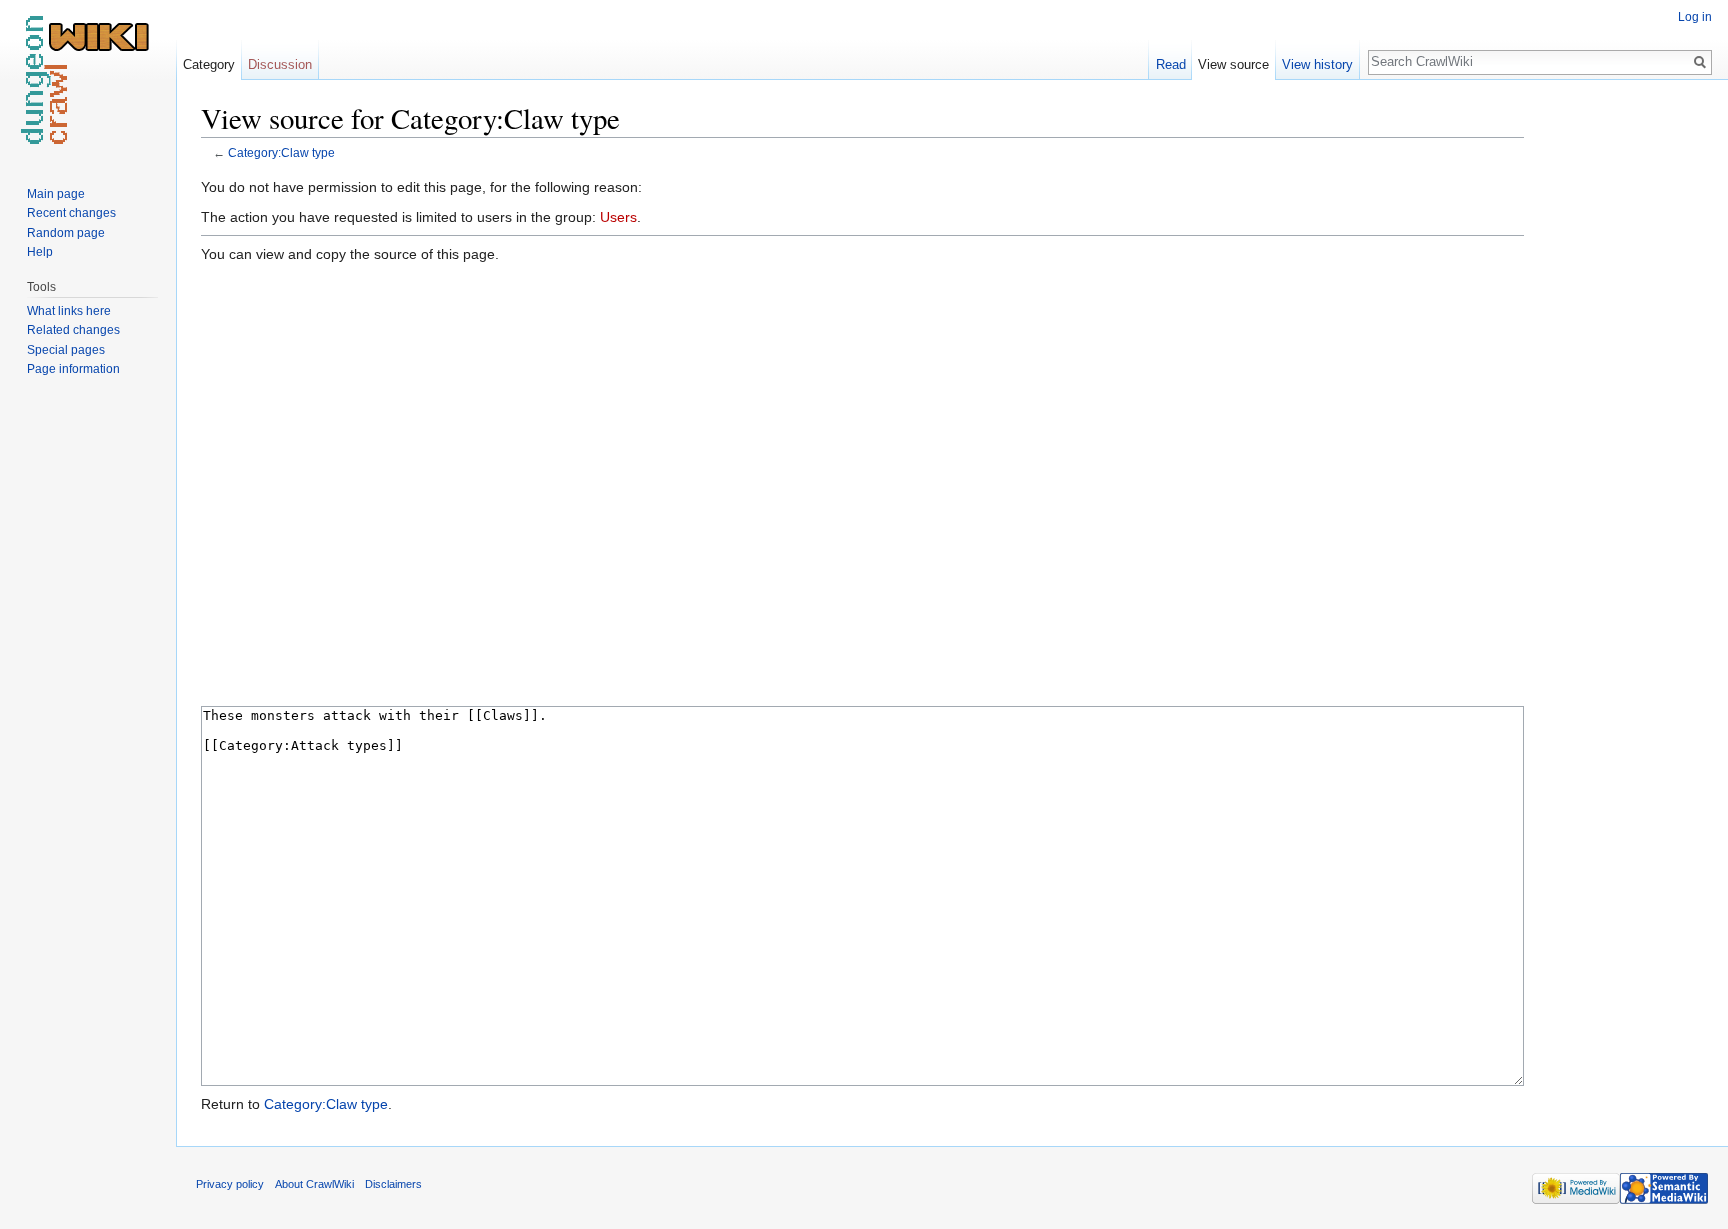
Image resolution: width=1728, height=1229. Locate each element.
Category (209, 64)
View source (1233, 64)
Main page (56, 194)
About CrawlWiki (314, 1184)
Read (1171, 64)
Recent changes (71, 213)
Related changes (73, 330)
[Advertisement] (1624, 400)
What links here (69, 311)
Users (618, 217)
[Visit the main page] (88, 80)
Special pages (66, 350)
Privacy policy (230, 1184)
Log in (1695, 17)
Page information (73, 369)
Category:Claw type (281, 152)
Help (40, 252)
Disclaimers (393, 1184)
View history (1317, 64)
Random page (66, 233)
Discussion (280, 64)
